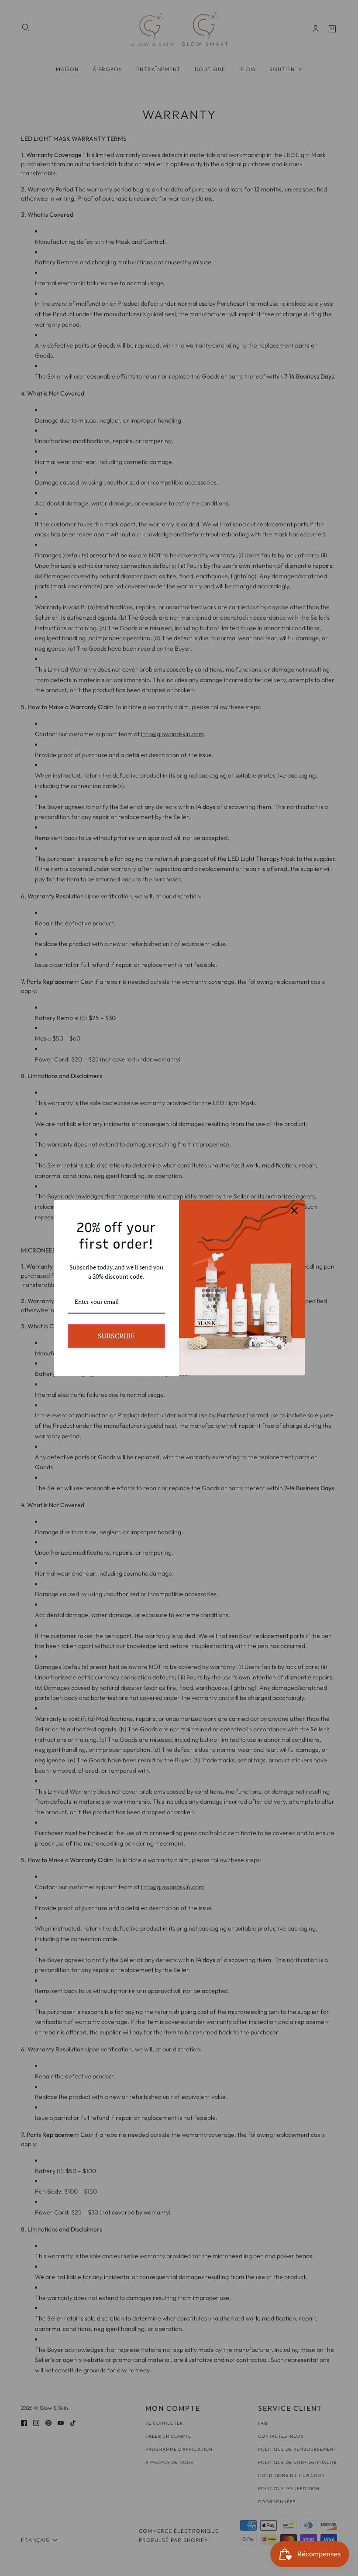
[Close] (294, 1211)
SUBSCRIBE (116, 1336)
